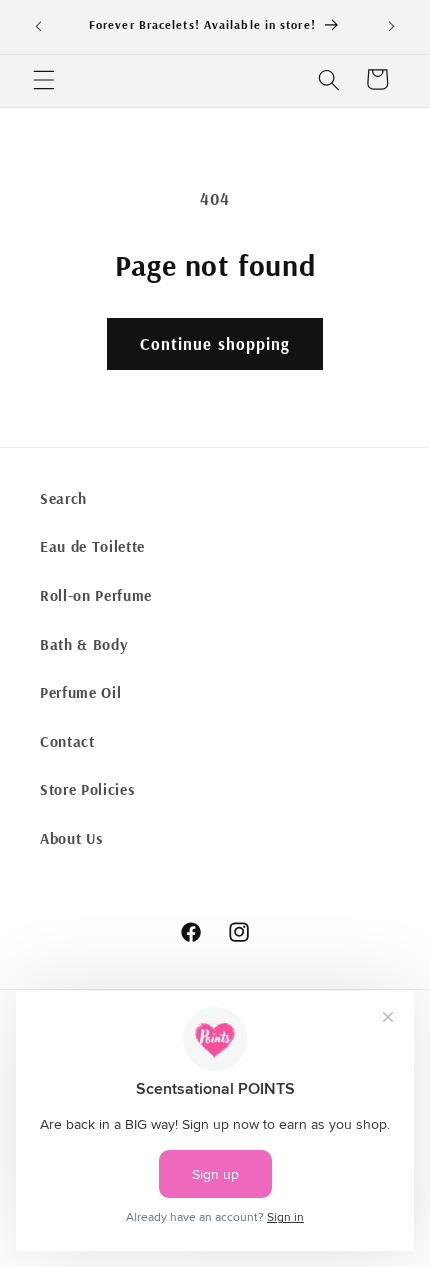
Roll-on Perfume (96, 595)
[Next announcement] (392, 27)
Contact (67, 741)
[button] (44, 79)
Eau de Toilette (92, 546)
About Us (71, 838)
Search (63, 498)
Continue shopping (215, 343)
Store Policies (87, 789)
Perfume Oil (80, 692)
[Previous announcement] (39, 27)
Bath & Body (83, 644)
